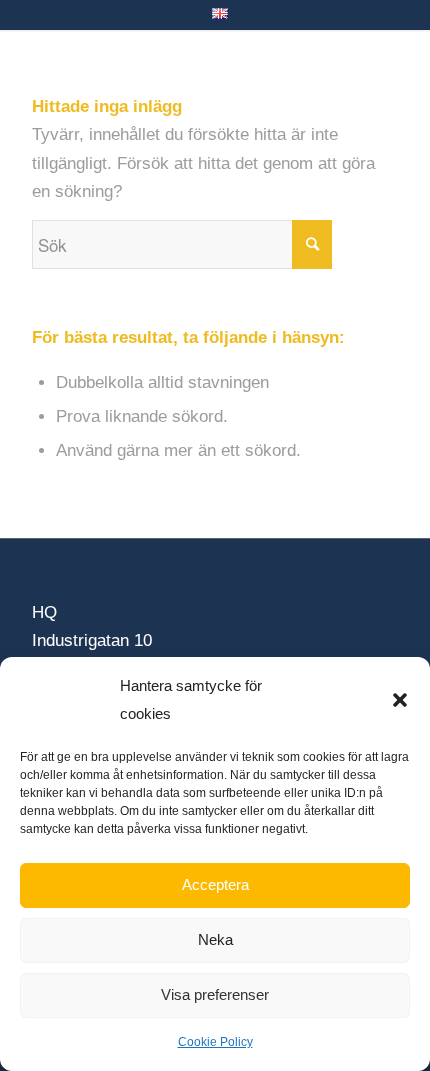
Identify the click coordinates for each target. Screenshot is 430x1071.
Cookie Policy (215, 1042)
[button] (400, 700)
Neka (215, 939)
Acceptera (215, 884)
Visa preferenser (215, 994)
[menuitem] (220, 14)
